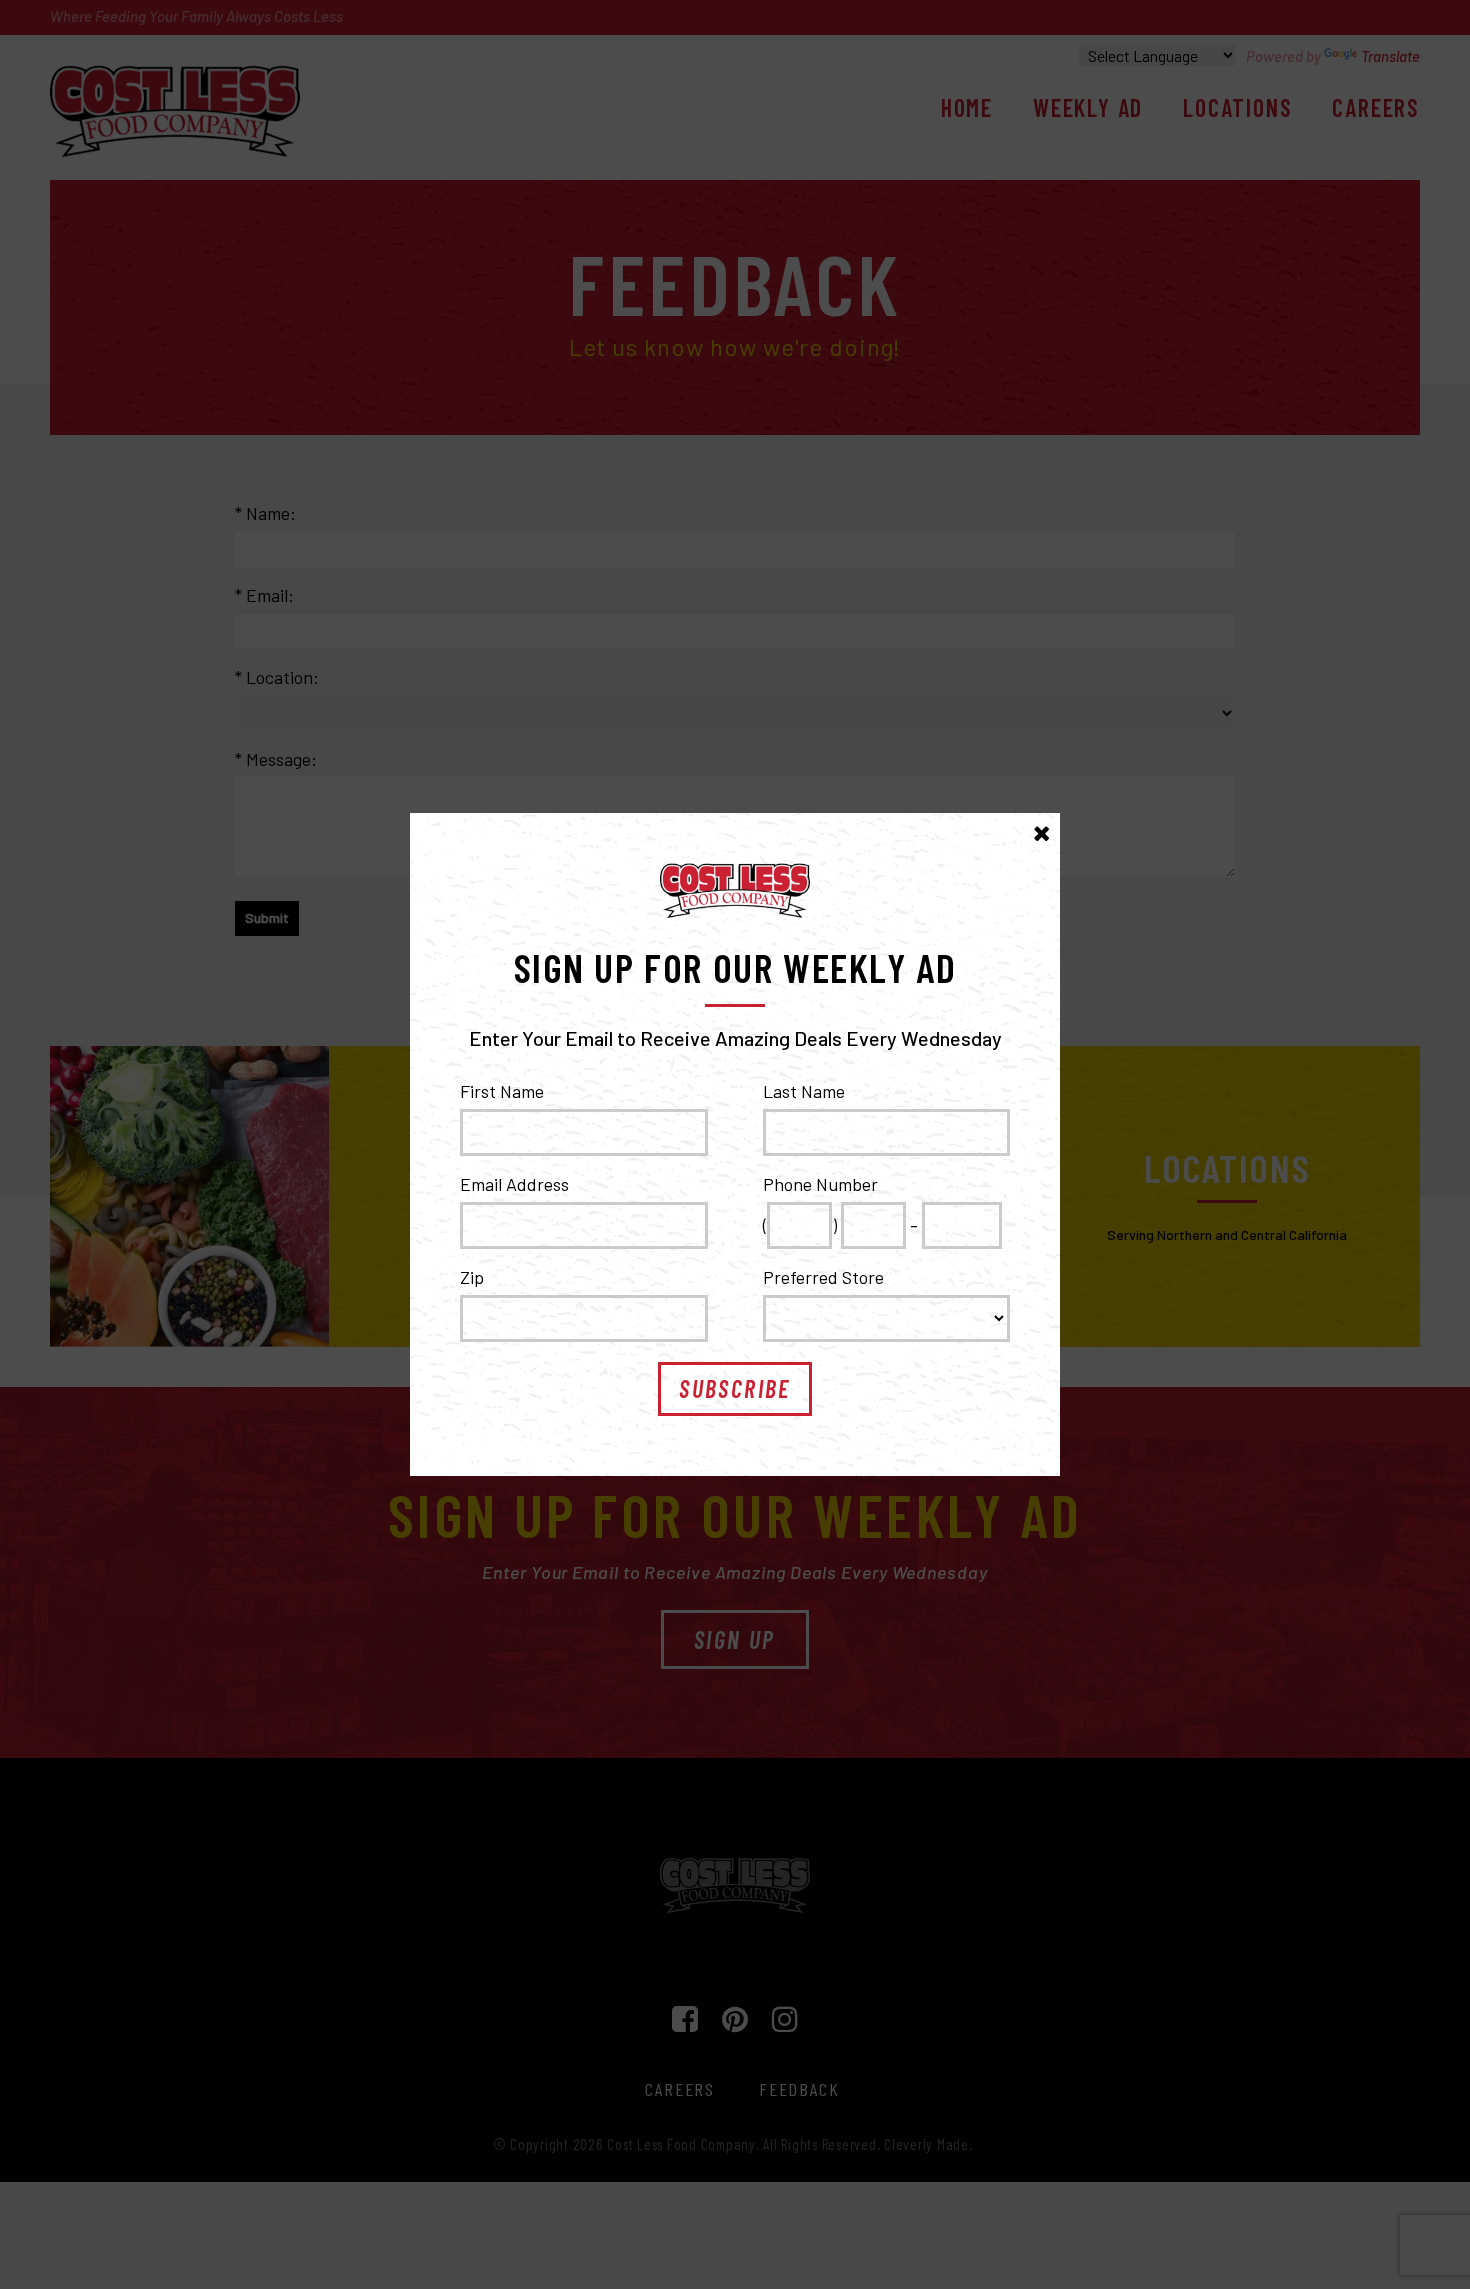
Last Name (804, 1091)
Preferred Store (823, 1277)
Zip (472, 1277)
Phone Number (820, 1184)
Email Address (514, 1184)
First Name (502, 1091)
